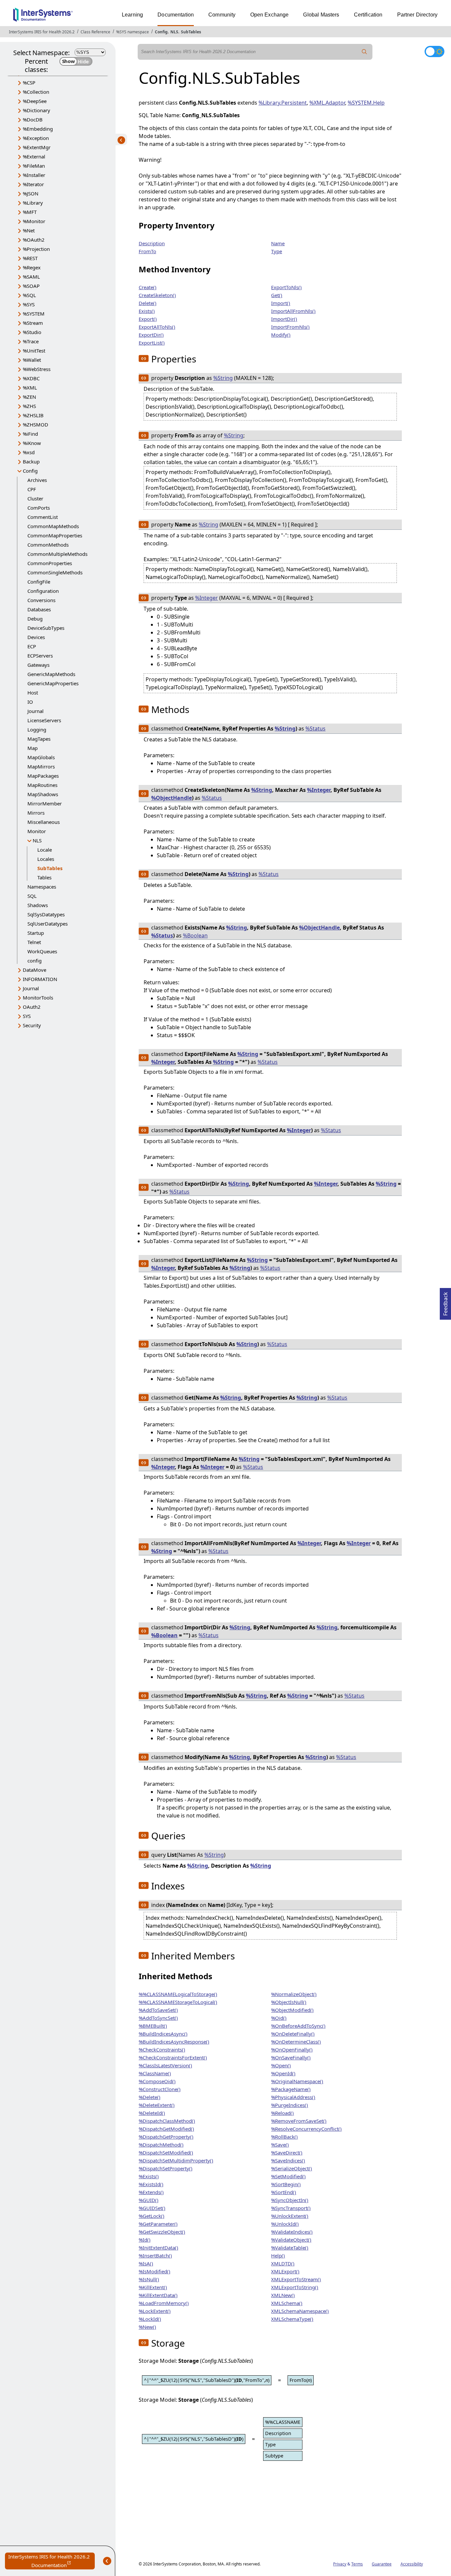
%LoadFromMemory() (164, 2303)
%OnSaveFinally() (291, 2057)
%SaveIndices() (288, 2160)
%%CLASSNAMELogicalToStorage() (178, 1994)
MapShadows (43, 794)
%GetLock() (152, 2216)
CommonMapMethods (53, 526)
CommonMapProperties (55, 535)
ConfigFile (39, 582)
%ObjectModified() (292, 2010)
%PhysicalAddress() (293, 2097)
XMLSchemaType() (292, 2319)
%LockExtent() (155, 2311)
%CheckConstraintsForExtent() (173, 2057)
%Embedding (38, 129)
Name (278, 243)
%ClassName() (155, 2073)
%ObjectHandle (172, 798)
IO (30, 702)
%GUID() (149, 2200)
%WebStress (37, 369)
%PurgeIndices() (290, 2105)
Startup (36, 933)
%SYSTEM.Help (366, 103)
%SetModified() (288, 2176)
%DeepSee (35, 101)
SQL (32, 896)
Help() (278, 2255)
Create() (148, 287)
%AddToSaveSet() (158, 2010)
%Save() (280, 2145)
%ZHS (29, 406)
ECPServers (40, 656)
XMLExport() (285, 2271)
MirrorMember (45, 803)
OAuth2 (32, 1007)
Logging (37, 729)
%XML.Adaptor (327, 103)
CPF (32, 489)
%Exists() (149, 2176)
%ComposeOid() (157, 2081)
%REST (30, 258)
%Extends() (151, 2192)
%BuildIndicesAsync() (163, 2034)
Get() (277, 295)
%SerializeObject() (292, 2168)
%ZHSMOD (35, 424)
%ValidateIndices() (292, 2232)
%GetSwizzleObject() (162, 2232)
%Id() (145, 2240)
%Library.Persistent (283, 103)
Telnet (34, 942)
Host (33, 693)
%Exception (36, 138)
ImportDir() (284, 319)
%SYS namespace (133, 32)
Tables (44, 877)
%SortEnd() (284, 2192)
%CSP (29, 83)
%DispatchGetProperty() (166, 2137)
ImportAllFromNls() (293, 311)
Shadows (38, 905)
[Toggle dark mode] (434, 51)
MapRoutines (42, 785)
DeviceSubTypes (46, 628)
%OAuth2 (34, 240)
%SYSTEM (34, 314)
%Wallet (32, 360)
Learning (132, 15)
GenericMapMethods (51, 674)
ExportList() (152, 343)
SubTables (191, 32)
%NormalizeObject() (294, 1994)
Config (161, 32)
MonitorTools (38, 998)
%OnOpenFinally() (292, 2050)
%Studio (32, 332)
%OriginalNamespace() (297, 2081)
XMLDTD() (283, 2263)
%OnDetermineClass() (296, 2042)
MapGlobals (41, 757)
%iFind (30, 434)
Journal (35, 711)
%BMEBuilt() (153, 2026)
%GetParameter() (158, 2224)
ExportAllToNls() (157, 327)
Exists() (147, 311)
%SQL (29, 295)
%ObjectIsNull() (289, 2002)
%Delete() (150, 2097)
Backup (31, 461)
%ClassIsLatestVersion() (165, 2065)
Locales (46, 859)
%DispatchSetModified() (166, 2152)
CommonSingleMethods (55, 572)
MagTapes (39, 739)
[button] (144, 358)
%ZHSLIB (33, 415)
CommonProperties (50, 563)
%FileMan (34, 166)
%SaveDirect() (287, 2152)
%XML (30, 388)
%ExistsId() (151, 2184)
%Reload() (282, 2113)
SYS (27, 1016)
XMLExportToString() (295, 2287)
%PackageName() (291, 2089)
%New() (147, 2327)
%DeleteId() (152, 2113)
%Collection (36, 92)
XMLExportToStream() (296, 2279)
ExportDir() (151, 335)
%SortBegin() (286, 2184)
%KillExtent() (153, 2287)
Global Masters (321, 15)
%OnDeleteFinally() (293, 2034)
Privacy (340, 2564)
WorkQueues (42, 951)
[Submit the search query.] (364, 52)
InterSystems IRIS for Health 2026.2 (42, 32)
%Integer (207, 598)
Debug (35, 619)
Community (222, 15)
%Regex (32, 267)
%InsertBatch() (155, 2255)
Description (152, 243)
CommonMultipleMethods (57, 554)
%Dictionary (36, 110)
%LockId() (150, 2319)
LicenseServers (44, 720)
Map (33, 748)
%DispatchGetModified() (166, 2129)
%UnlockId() (285, 2224)
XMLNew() (283, 2295)
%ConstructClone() (160, 2089)
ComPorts (39, 508)
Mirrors (36, 813)
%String (223, 378)
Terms (357, 2564)
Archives (37, 480)
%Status (315, 729)
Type (277, 251)
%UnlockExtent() (290, 2216)
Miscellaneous (44, 822)
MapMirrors (41, 766)
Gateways (38, 665)
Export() (148, 319)
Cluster (35, 498)
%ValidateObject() (291, 2240)
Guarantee (382, 2564)
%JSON (31, 193)
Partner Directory (417, 15)
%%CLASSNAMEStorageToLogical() (178, 2002)
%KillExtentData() (158, 2295)
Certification (368, 15)
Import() (281, 303)
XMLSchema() (287, 2303)
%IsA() (146, 2263)
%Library (33, 203)
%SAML (31, 277)
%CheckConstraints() (162, 2050)
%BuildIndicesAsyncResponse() (174, 2042)
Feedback (445, 1302)
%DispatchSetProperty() (166, 2168)
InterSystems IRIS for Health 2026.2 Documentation (52, 2561)
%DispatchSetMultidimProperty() (176, 2160)
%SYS (29, 304)
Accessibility (412, 2564)
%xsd (29, 452)
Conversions (41, 600)
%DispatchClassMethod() (167, 2121)
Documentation (176, 15)
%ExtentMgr (37, 147)
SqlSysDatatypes (46, 914)
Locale (45, 850)
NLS (174, 32)
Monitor (37, 831)
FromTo (147, 251)
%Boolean (195, 935)
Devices (36, 637)
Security (32, 1025)
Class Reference (95, 32)
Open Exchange (270, 15)
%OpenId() (283, 2073)
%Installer (34, 175)
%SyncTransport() (291, 2208)
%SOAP (31, 286)
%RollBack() (284, 2137)
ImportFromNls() (290, 327)
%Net (29, 230)
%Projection (36, 249)
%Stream (33, 323)
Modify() (281, 335)
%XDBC (31, 378)
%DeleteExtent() (157, 2105)
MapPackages (43, 776)
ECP (32, 646)
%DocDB (33, 119)
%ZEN (29, 397)
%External (34, 156)
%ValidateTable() (290, 2248)
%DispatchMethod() (161, 2145)
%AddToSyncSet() (158, 2018)
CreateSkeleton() (157, 295)
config (35, 961)
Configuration (43, 591)
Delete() (148, 303)
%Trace (31, 341)
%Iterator (33, 184)
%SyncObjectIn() (290, 2200)
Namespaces (42, 887)
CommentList (43, 517)
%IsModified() (155, 2271)
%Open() (281, 2065)
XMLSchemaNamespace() (300, 2311)
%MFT (30, 212)
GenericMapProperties (53, 683)
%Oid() (279, 2018)
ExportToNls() (286, 287)
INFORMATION (40, 979)
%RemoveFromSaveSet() (299, 2121)
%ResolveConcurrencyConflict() (306, 2129)
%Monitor (34, 221)
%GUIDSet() (152, 2208)
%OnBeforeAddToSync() (298, 2026)
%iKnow (32, 443)
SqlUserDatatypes (48, 924)
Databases (39, 609)
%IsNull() (149, 2279)
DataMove (35, 970)
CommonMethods (48, 545)
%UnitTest (34, 351)
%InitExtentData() (158, 2248)
